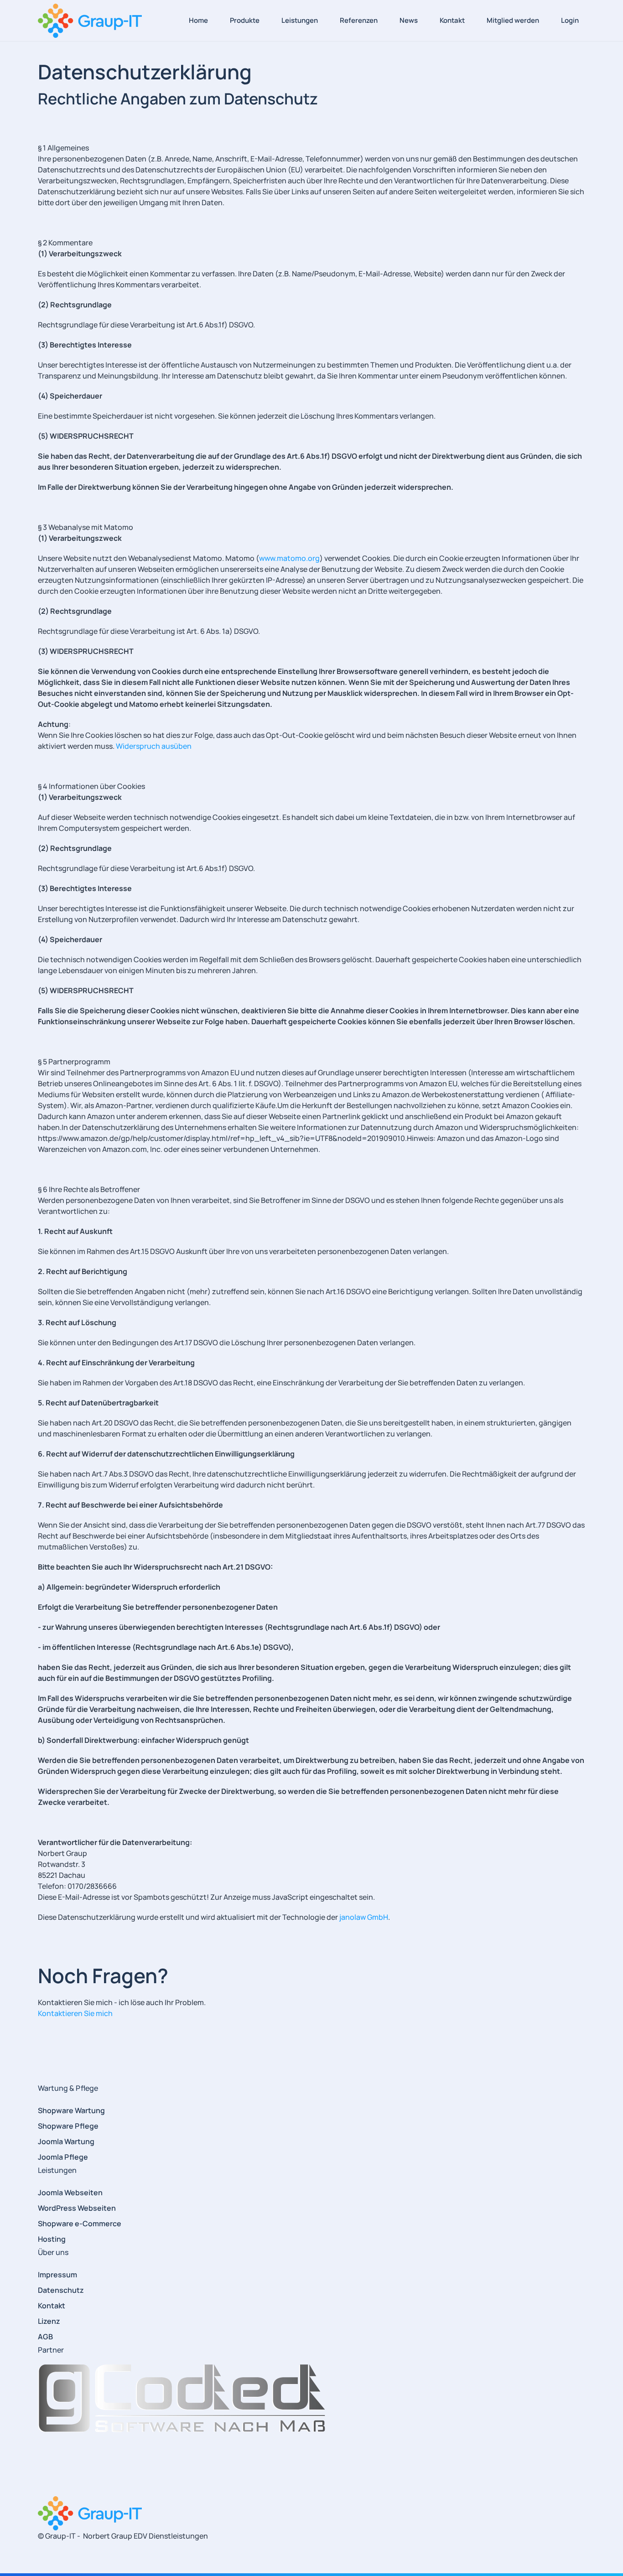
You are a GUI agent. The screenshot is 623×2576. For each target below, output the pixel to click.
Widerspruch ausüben (154, 746)
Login (570, 20)
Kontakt (452, 20)
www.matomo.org (289, 558)
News (409, 20)
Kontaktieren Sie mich (75, 2013)
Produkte (245, 20)
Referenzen (359, 20)
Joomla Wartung (66, 2141)
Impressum (57, 2275)
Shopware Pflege (68, 2126)
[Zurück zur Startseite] (90, 21)
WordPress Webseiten (77, 2208)
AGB (45, 2337)
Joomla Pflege (63, 2157)
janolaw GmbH (364, 1917)
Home (198, 20)
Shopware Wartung (71, 2110)
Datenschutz (61, 2290)
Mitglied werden (513, 20)
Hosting (52, 2239)
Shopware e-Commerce (80, 2224)
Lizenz (49, 2321)
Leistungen (300, 20)
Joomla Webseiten (70, 2192)
